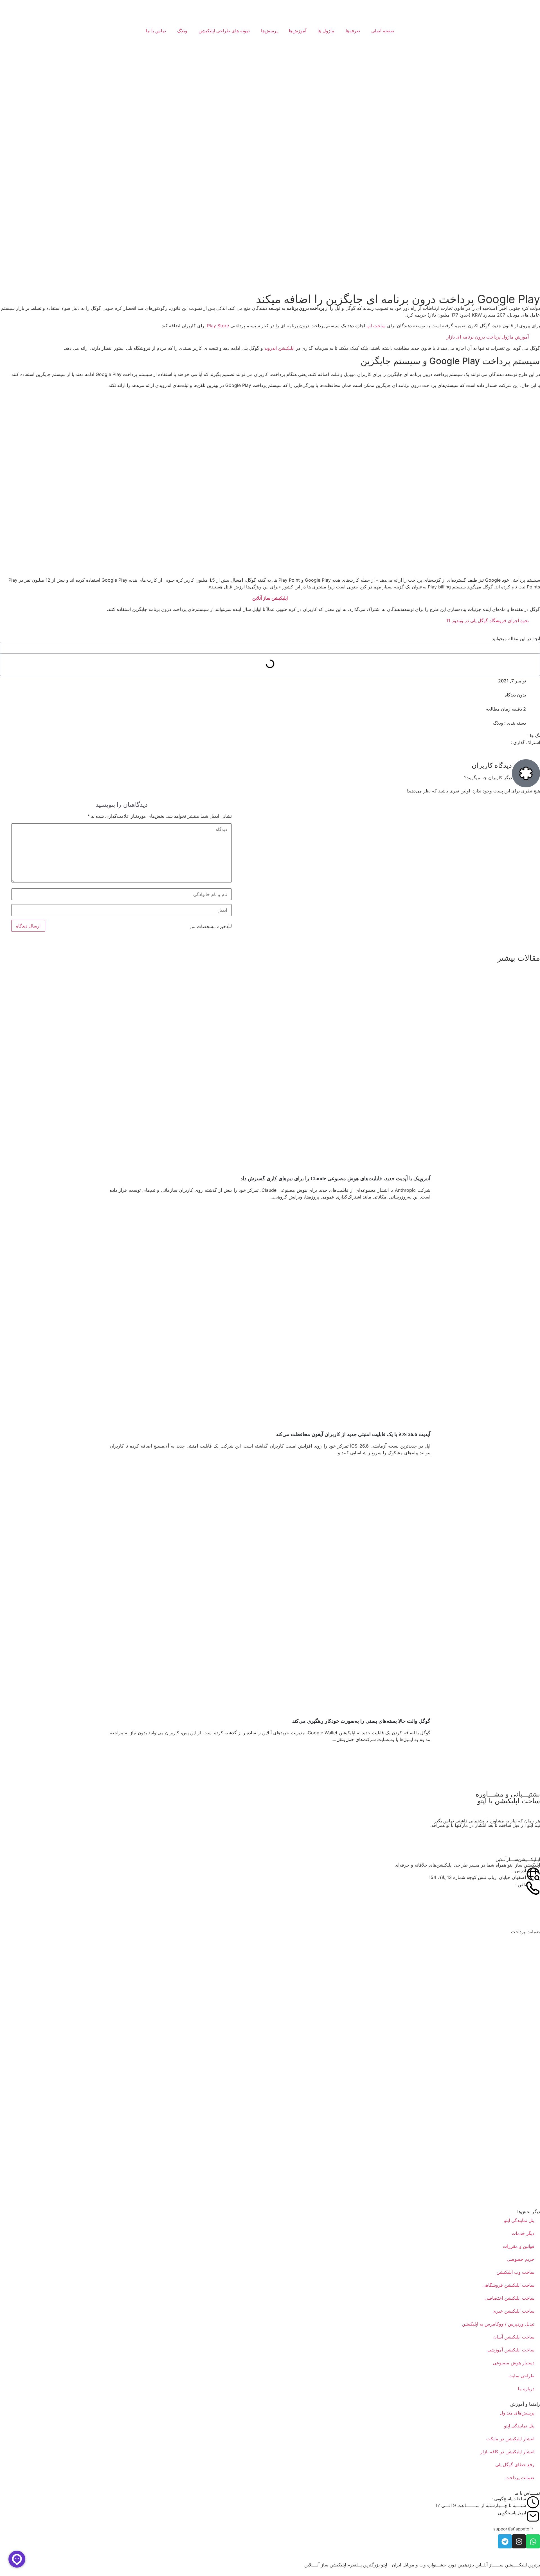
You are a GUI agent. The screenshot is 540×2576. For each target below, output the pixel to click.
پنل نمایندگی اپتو (519, 2220)
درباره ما (526, 2389)
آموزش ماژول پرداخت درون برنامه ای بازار (488, 337)
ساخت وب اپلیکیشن (515, 2272)
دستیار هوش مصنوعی (514, 2363)
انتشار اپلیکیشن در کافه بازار (507, 2452)
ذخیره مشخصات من (209, 926)
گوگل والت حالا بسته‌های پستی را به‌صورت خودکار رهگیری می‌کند (361, 1721)
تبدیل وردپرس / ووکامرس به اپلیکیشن (498, 2324)
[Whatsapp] (533, 2541)
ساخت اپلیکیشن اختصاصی (509, 2298)
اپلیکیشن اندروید (279, 348)
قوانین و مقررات (519, 2246)
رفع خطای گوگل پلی (515, 2465)
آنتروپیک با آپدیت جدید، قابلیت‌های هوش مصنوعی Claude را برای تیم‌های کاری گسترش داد (335, 1179)
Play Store (218, 326)
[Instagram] (519, 2541)
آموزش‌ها (298, 31)
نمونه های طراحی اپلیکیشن (224, 31)
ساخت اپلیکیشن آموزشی (511, 2350)
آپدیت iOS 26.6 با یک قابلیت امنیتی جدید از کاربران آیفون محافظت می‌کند (353, 1434)
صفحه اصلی (383, 31)
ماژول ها (326, 31)
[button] (513, 2529)
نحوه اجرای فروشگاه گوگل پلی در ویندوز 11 (488, 621)
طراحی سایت (521, 2376)
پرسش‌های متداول (517, 2413)
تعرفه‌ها (353, 31)
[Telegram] (505, 2541)
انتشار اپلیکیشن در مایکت (510, 2439)
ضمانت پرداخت (520, 2478)
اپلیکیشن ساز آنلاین (270, 598)
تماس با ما (156, 31)
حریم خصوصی (521, 2259)
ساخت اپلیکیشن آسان (514, 2337)
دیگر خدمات (523, 2233)
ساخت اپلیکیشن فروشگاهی (508, 2285)
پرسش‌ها (269, 31)
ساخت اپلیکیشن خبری (513, 2311)
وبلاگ (182, 31)
